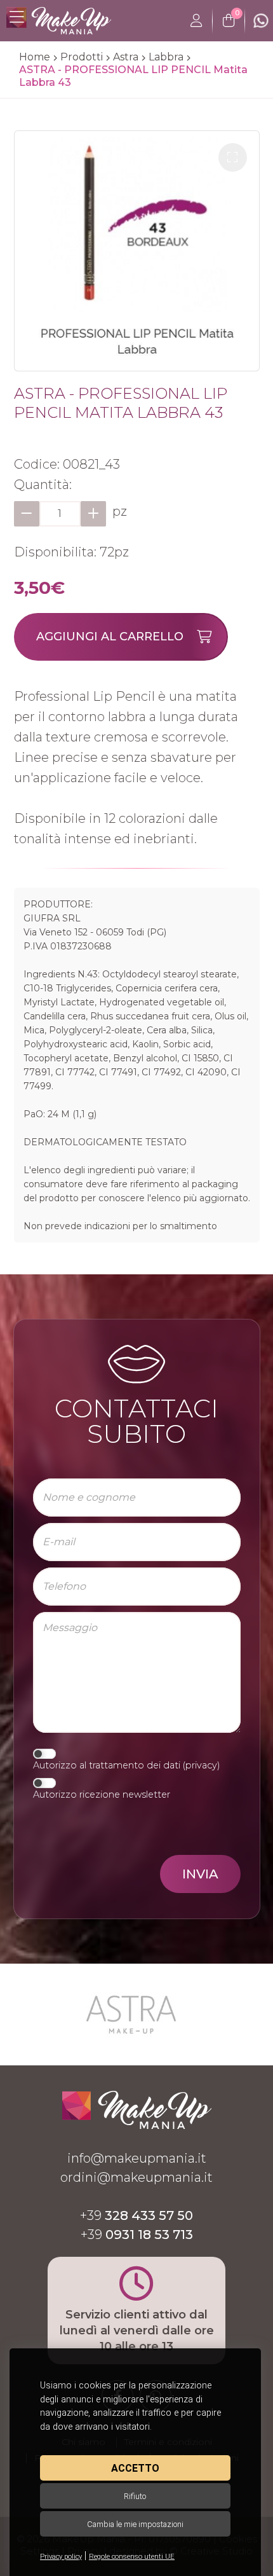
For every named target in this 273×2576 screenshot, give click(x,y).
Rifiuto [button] (135, 2496)
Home (35, 57)
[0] (229, 21)
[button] (233, 157)
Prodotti (82, 57)
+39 (136, 2215)
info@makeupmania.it (137, 2158)
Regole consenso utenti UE (132, 2557)
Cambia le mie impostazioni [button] (135, 2524)
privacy (201, 1765)
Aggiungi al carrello (110, 637)
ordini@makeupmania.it (136, 2177)
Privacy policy (61, 2557)
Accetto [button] (135, 2468)
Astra (126, 57)
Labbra (166, 57)
